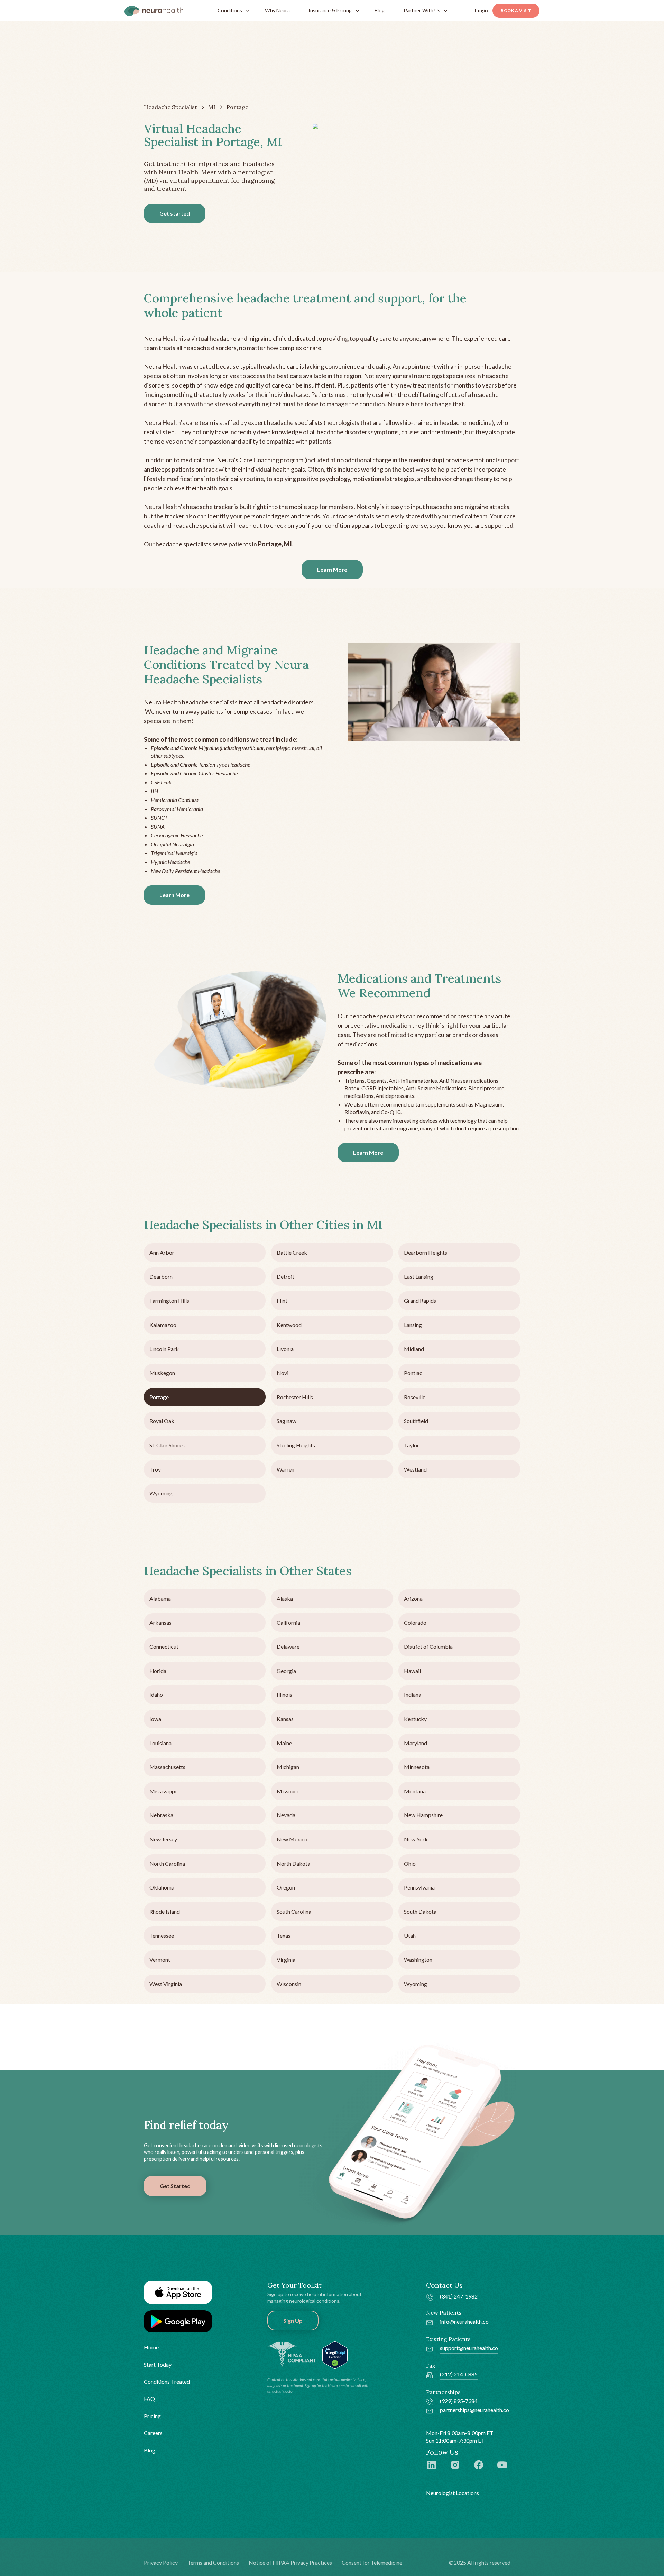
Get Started (175, 2186)
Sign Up (293, 2320)
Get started (175, 213)
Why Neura (277, 11)
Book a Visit (516, 11)
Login (481, 11)
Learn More (332, 569)
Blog (380, 11)
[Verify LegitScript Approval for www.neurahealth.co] (335, 2354)
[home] (154, 11)
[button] (232, 11)
